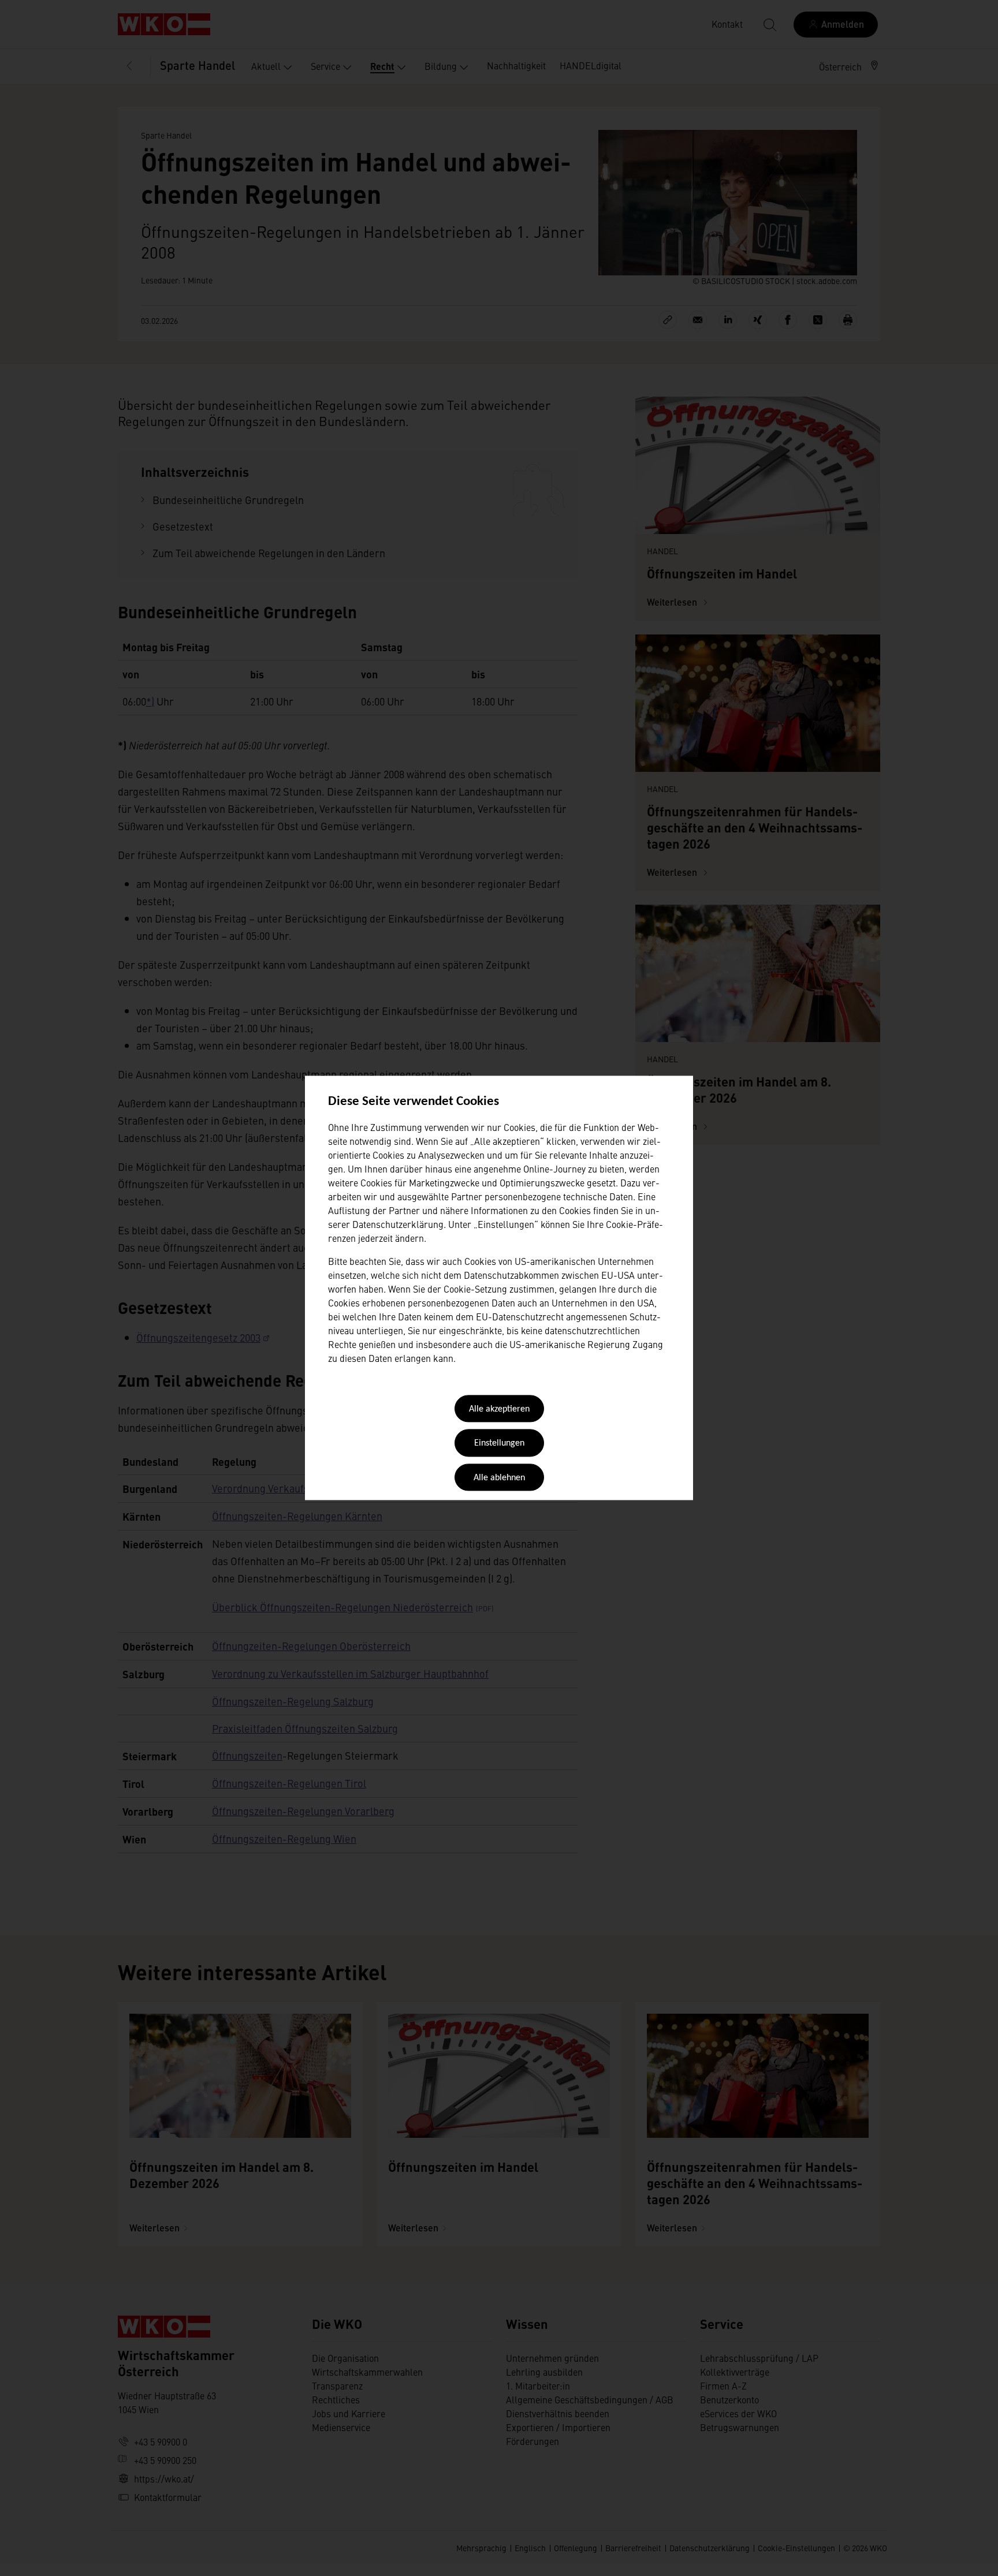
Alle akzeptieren (499, 1409)
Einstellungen (499, 1444)
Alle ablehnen (499, 1478)
